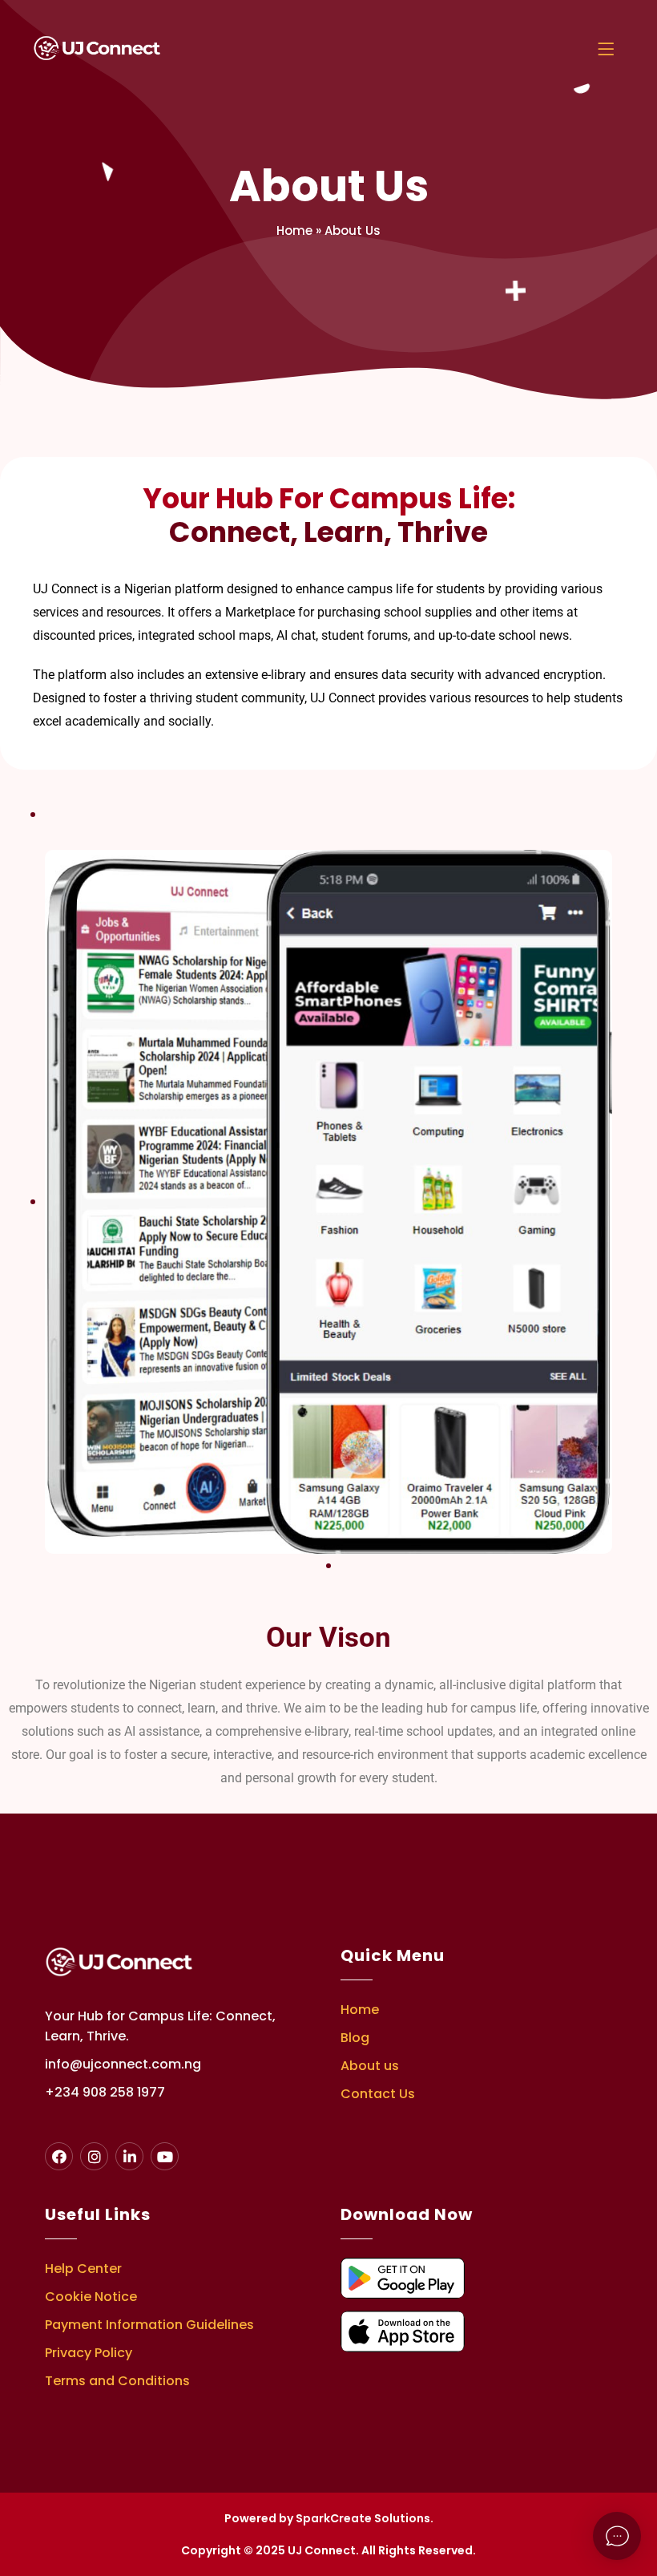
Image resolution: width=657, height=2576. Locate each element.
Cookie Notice (91, 2297)
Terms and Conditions (117, 2381)
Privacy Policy (89, 2353)
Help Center (83, 2269)
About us (370, 2066)
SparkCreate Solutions (363, 2518)
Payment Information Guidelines (149, 2325)
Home (294, 231)
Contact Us (378, 2094)
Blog (355, 2038)
